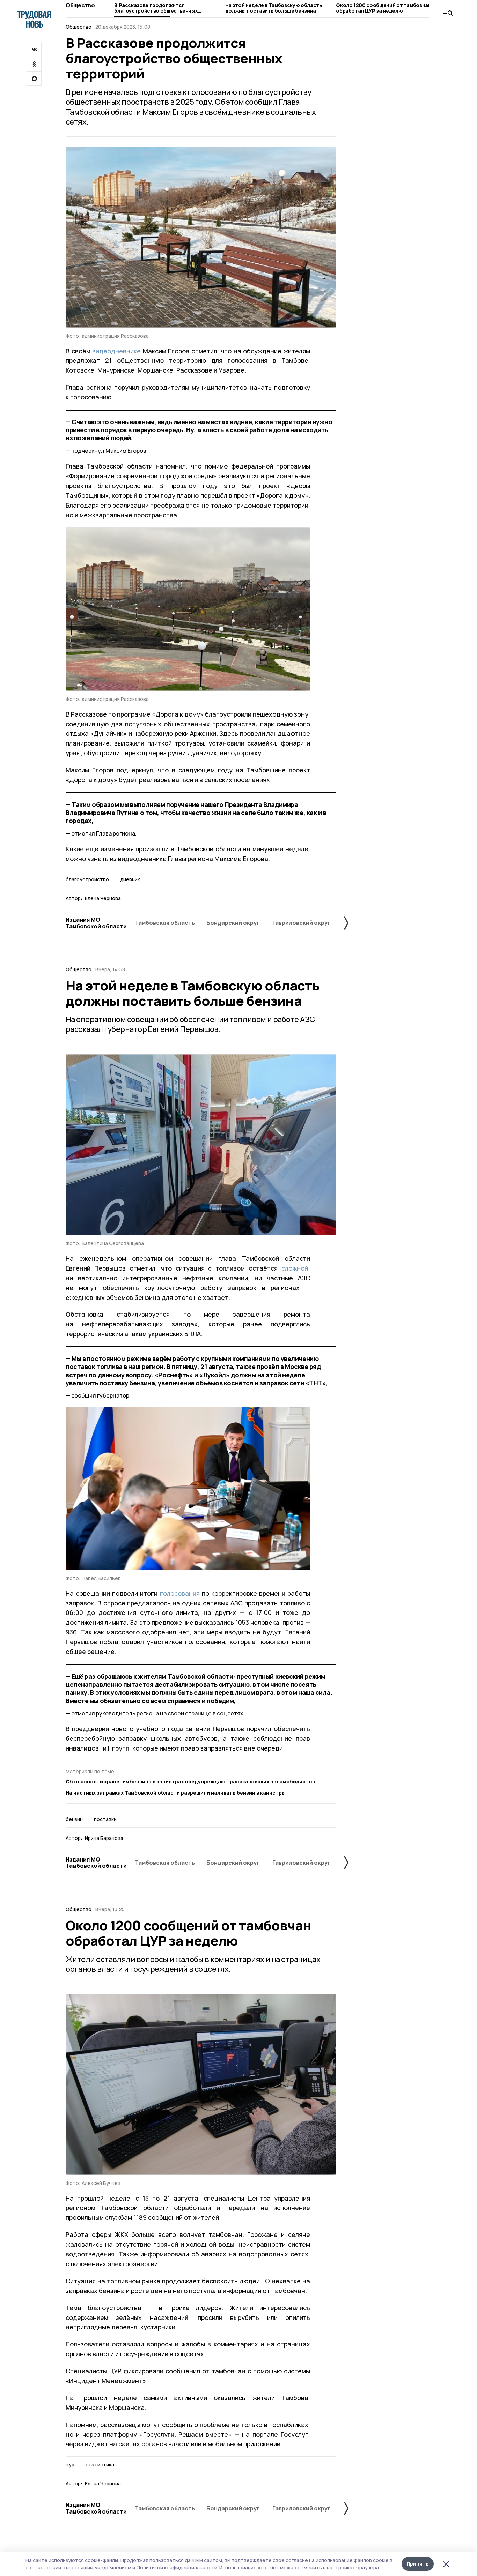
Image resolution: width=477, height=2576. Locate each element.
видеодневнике (116, 351)
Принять (418, 2564)
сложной (295, 1268)
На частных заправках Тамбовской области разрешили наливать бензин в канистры (176, 1793)
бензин (74, 1819)
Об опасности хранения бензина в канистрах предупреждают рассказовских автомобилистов (190, 1781)
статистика (100, 2465)
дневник (130, 879)
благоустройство (87, 879)
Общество (80, 5)
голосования (180, 1593)
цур (70, 2465)
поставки (105, 1819)
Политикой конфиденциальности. (177, 2567)
